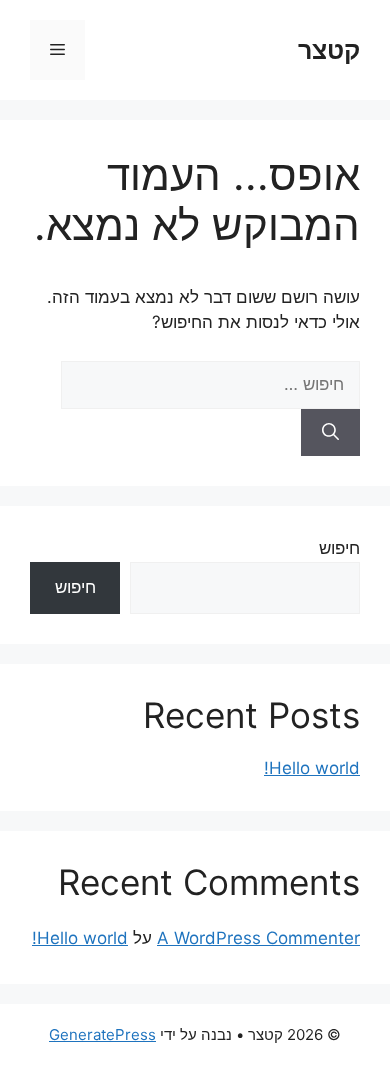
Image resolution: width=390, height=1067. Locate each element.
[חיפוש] (330, 433)
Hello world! (312, 768)
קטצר (329, 50)
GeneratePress (102, 1034)
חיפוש (339, 548)
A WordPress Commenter (258, 938)
